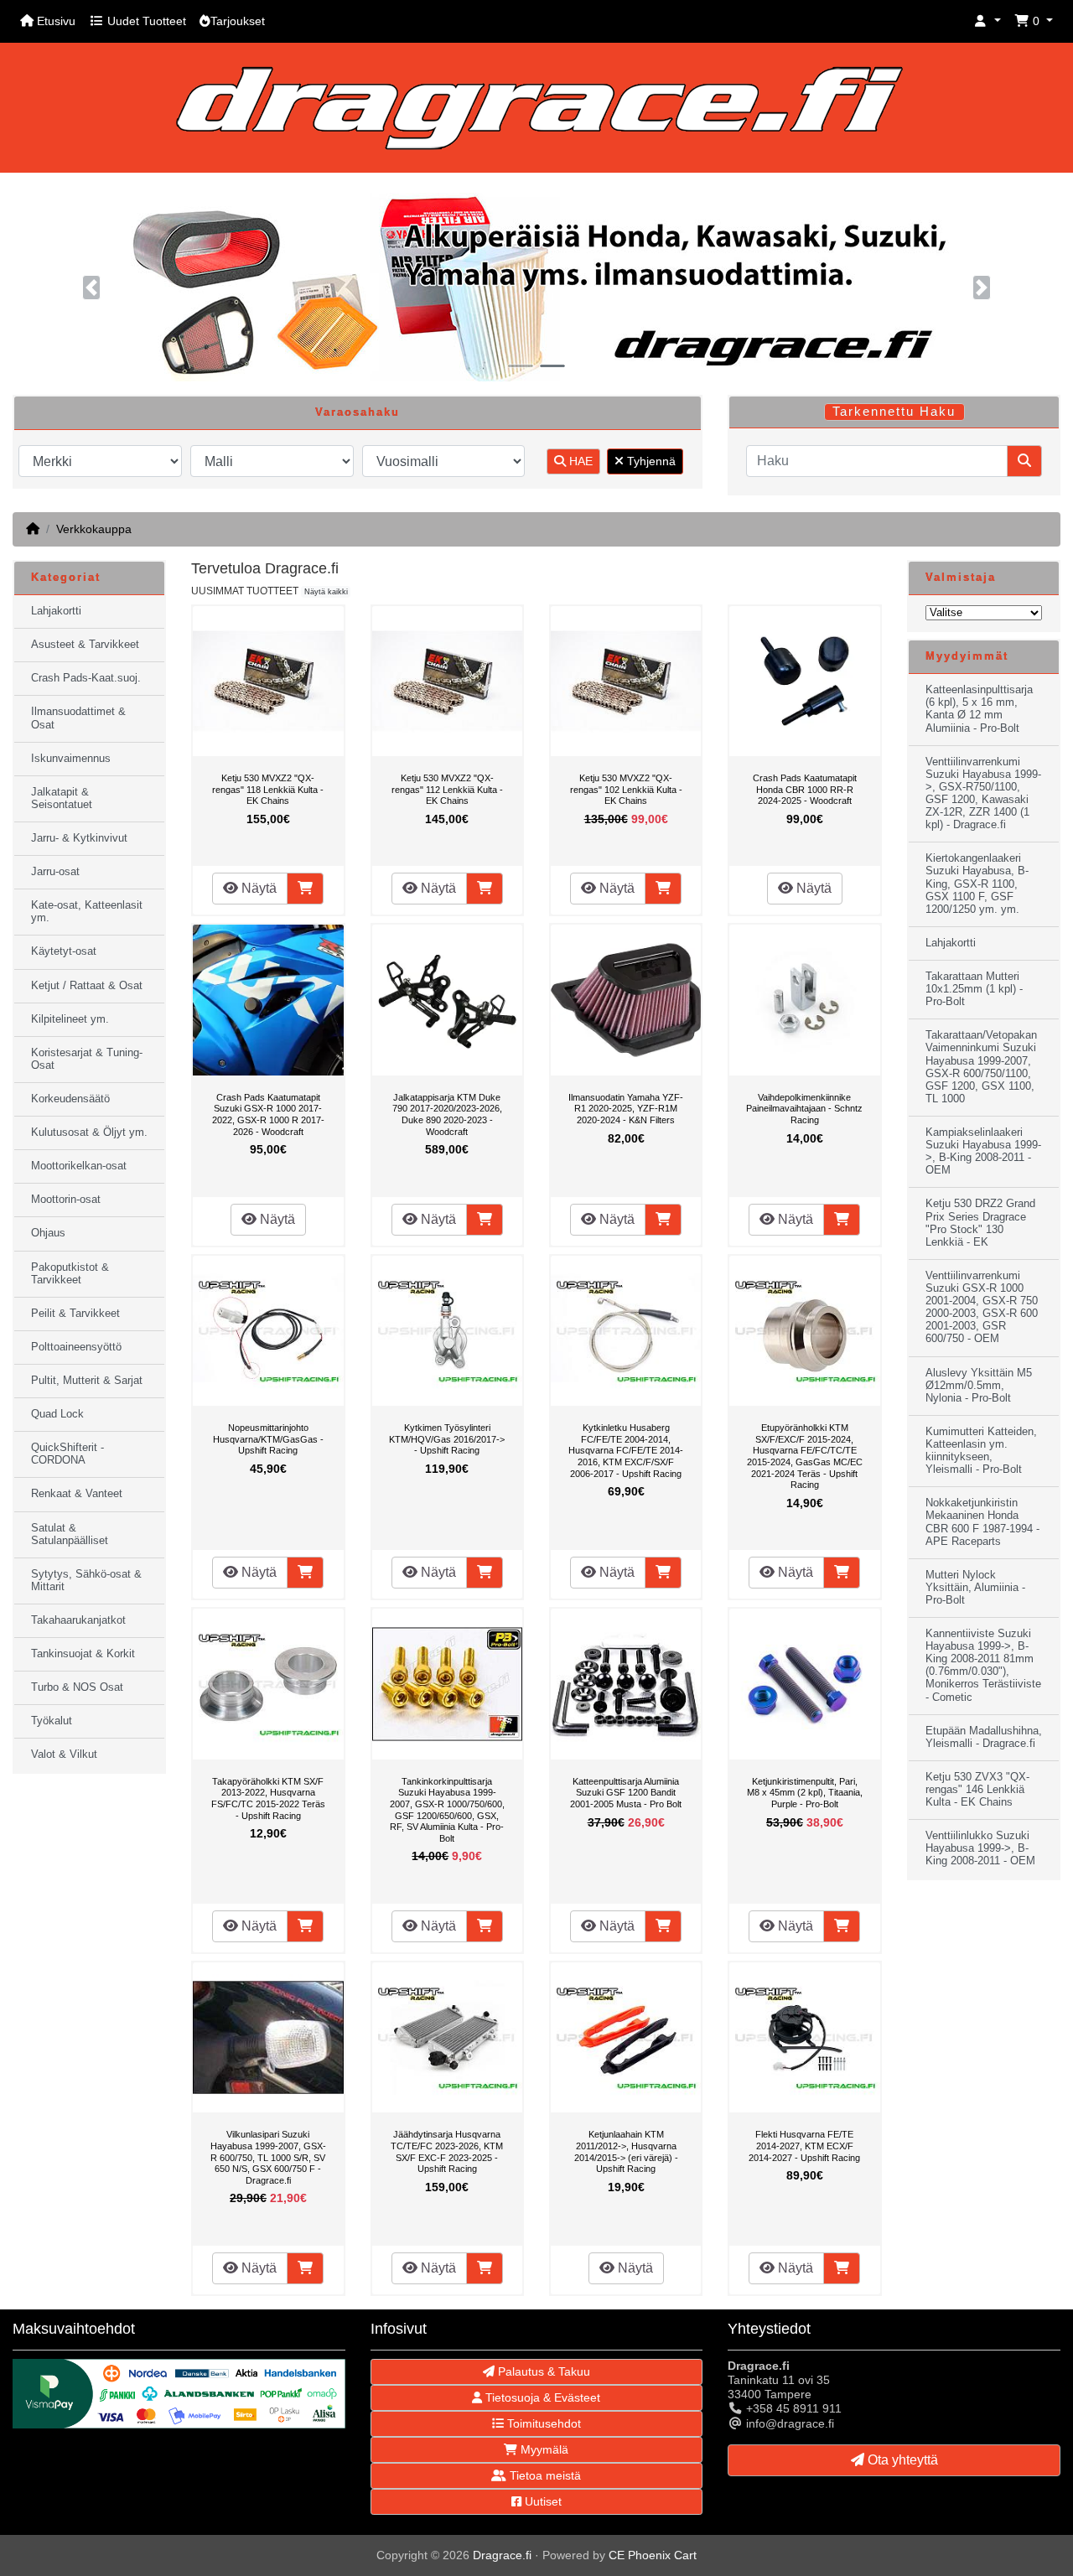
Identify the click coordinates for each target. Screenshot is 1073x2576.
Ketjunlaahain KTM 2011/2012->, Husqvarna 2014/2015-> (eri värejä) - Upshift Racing (626, 2151)
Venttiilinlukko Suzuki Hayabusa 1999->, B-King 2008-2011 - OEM (980, 1848)
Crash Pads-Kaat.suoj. (86, 678)
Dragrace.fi (502, 2555)
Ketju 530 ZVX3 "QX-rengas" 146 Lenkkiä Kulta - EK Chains (977, 1790)
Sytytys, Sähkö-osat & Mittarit (86, 1581)
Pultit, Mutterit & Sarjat (87, 1381)
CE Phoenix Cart (653, 2555)
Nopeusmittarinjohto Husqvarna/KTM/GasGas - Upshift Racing (268, 1439)
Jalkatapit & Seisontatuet (62, 798)
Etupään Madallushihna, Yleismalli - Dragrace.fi (984, 1737)
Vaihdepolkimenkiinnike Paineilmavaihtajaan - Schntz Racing (804, 1109)
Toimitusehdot (542, 2423)
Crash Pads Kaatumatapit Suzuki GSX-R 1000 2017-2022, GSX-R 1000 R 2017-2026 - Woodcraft (268, 1114)
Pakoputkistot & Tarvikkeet (70, 1274)
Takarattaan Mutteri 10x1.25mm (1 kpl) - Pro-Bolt (974, 989)
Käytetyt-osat (64, 951)
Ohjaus (48, 1233)
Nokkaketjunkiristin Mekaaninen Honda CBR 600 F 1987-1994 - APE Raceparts (982, 1522)
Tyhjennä (650, 461)
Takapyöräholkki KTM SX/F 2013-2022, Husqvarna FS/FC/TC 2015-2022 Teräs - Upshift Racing (268, 1799)
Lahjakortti (56, 611)
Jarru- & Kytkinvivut (79, 838)
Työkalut (52, 1721)
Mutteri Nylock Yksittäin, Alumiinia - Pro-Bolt (975, 1588)
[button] (987, 21)
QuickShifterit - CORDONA (67, 1454)
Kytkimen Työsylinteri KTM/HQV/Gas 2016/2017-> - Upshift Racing (447, 1439)
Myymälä (543, 2449)
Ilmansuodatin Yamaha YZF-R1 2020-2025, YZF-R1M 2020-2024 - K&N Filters (626, 1109)
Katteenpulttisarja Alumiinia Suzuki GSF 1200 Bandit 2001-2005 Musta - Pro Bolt (626, 1793)
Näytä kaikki (326, 592)
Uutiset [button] (542, 2501)
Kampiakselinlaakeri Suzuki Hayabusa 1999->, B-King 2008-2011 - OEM (983, 1151)
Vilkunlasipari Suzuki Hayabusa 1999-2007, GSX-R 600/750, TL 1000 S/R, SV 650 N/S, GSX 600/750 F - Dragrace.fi (268, 2157)
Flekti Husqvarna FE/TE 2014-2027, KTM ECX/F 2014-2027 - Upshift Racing (804, 2146)
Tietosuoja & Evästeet (541, 2397)
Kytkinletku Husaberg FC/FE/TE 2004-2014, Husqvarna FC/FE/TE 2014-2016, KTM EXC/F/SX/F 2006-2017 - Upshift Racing (626, 1450)
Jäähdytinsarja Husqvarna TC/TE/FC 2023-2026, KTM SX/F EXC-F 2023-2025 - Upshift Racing (447, 2151)
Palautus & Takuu (542, 2371)
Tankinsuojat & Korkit (83, 1654)
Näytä (257, 888)
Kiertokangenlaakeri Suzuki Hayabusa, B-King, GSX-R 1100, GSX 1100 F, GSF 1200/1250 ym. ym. (977, 884)
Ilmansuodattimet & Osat (78, 718)
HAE (579, 461)
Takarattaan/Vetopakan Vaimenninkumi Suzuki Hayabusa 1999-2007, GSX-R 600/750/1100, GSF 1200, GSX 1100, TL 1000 (981, 1067)
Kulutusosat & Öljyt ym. (89, 1133)
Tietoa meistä (544, 2475)
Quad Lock (57, 1414)
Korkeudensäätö (70, 1099)
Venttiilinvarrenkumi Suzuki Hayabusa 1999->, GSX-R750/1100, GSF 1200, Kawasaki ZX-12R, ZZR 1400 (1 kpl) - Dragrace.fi (983, 794)
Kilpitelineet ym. (70, 1019)
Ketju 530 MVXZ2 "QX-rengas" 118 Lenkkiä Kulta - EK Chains (268, 789)
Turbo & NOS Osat (77, 1687)
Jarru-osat (55, 872)
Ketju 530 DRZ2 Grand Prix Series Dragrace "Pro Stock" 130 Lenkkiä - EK (980, 1223)
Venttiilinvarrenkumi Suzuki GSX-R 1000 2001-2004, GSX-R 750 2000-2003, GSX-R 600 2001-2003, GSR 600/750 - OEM (982, 1308)
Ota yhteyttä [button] (901, 2460)
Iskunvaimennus (71, 759)
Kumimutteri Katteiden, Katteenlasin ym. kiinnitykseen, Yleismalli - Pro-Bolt (981, 1451)
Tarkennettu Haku (894, 412)
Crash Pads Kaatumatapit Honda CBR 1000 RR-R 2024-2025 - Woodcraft (805, 789)
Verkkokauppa (94, 529)
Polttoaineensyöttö (76, 1347)
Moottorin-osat (66, 1200)
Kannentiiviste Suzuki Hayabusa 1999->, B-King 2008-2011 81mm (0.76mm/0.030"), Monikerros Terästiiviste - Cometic (983, 1666)
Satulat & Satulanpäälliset (70, 1534)
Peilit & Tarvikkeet (75, 1314)
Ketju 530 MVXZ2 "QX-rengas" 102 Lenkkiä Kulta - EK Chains (626, 789)
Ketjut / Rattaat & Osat (87, 986)
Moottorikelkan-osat (79, 1166)
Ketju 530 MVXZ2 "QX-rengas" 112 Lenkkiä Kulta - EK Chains (447, 789)
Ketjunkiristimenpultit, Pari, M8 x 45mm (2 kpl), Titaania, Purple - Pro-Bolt (805, 1793)
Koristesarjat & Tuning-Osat (87, 1059)
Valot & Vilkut (64, 1754)
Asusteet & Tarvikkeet (85, 645)
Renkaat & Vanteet (77, 1494)
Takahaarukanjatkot (78, 1620)
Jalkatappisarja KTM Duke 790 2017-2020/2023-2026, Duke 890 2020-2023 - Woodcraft (447, 1114)
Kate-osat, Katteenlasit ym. (87, 912)
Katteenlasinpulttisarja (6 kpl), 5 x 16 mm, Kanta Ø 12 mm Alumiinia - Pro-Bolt (979, 709)
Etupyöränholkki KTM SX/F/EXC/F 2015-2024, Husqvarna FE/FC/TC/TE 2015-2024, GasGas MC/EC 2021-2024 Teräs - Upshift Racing (805, 1456)
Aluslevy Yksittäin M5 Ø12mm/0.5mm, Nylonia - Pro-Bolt (979, 1386)
